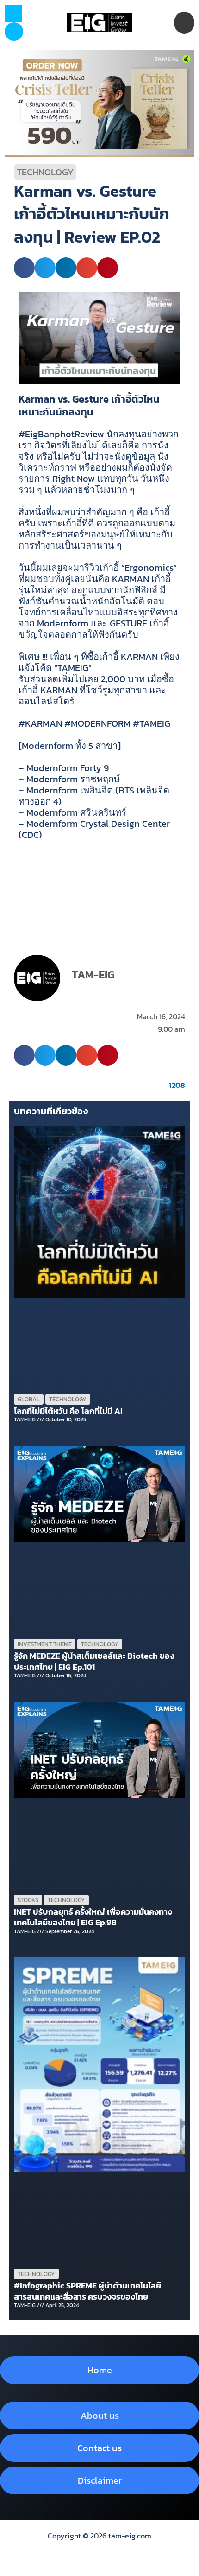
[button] (14, 32)
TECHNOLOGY (45, 172)
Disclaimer (100, 2480)
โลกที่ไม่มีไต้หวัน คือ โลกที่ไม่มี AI (68, 1411)
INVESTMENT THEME (45, 1644)
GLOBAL (29, 1399)
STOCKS (28, 1900)
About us (100, 2416)
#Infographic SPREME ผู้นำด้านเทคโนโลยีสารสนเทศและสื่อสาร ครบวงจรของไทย (87, 2291)
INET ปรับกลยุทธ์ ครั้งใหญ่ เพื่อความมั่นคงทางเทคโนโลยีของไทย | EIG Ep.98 (93, 1917)
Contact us (99, 2448)
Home (100, 2370)
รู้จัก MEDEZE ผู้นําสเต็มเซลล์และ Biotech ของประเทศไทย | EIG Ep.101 (94, 1661)
